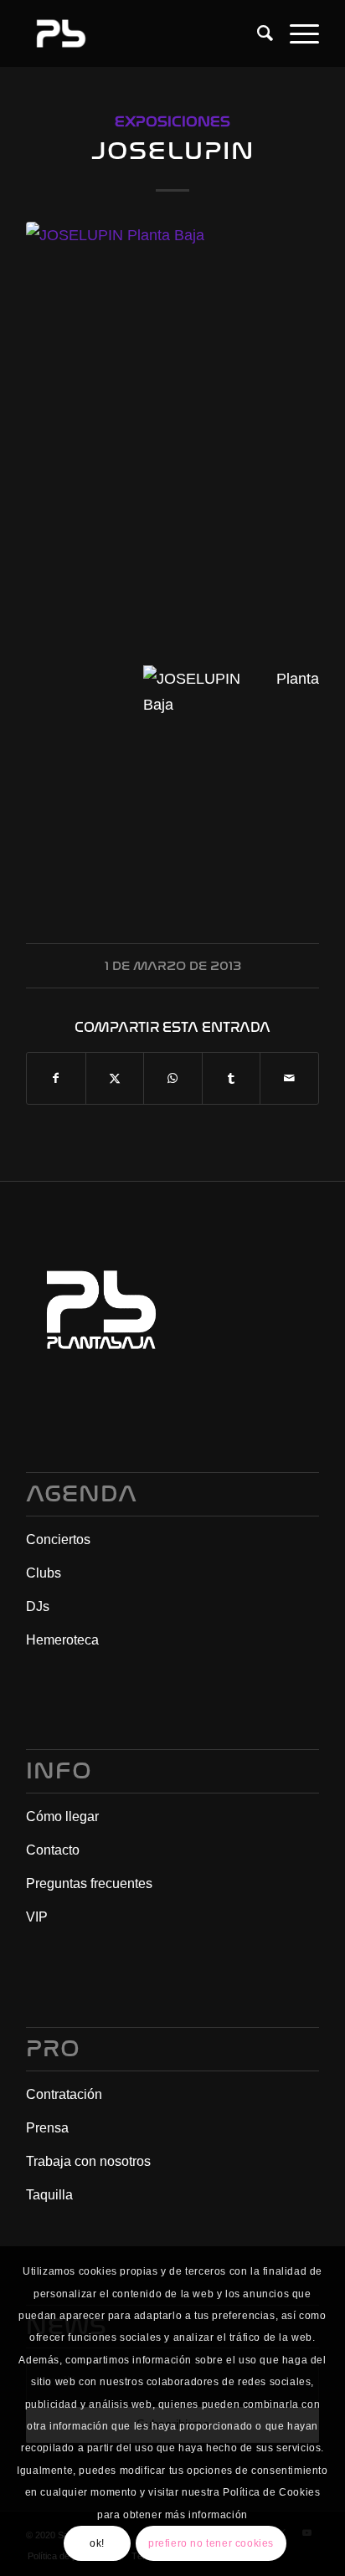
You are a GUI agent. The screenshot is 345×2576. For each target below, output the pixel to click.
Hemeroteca (62, 1640)
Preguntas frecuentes (89, 1883)
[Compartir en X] (115, 1078)
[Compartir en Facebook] (56, 1078)
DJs (38, 1606)
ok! (97, 2543)
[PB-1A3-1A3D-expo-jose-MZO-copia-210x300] (172, 431)
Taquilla (49, 2195)
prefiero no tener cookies (211, 2543)
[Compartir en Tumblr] (232, 1078)
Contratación (64, 2094)
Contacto (53, 1850)
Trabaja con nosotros (88, 2161)
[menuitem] (257, 33)
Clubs (44, 1573)
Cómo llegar (62, 1817)
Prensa (47, 2128)
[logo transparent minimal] (143, 33)
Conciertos (58, 1539)
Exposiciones (172, 122)
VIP (37, 1917)
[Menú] (296, 33)
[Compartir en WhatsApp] (173, 1078)
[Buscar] (257, 33)
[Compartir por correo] (289, 1078)
